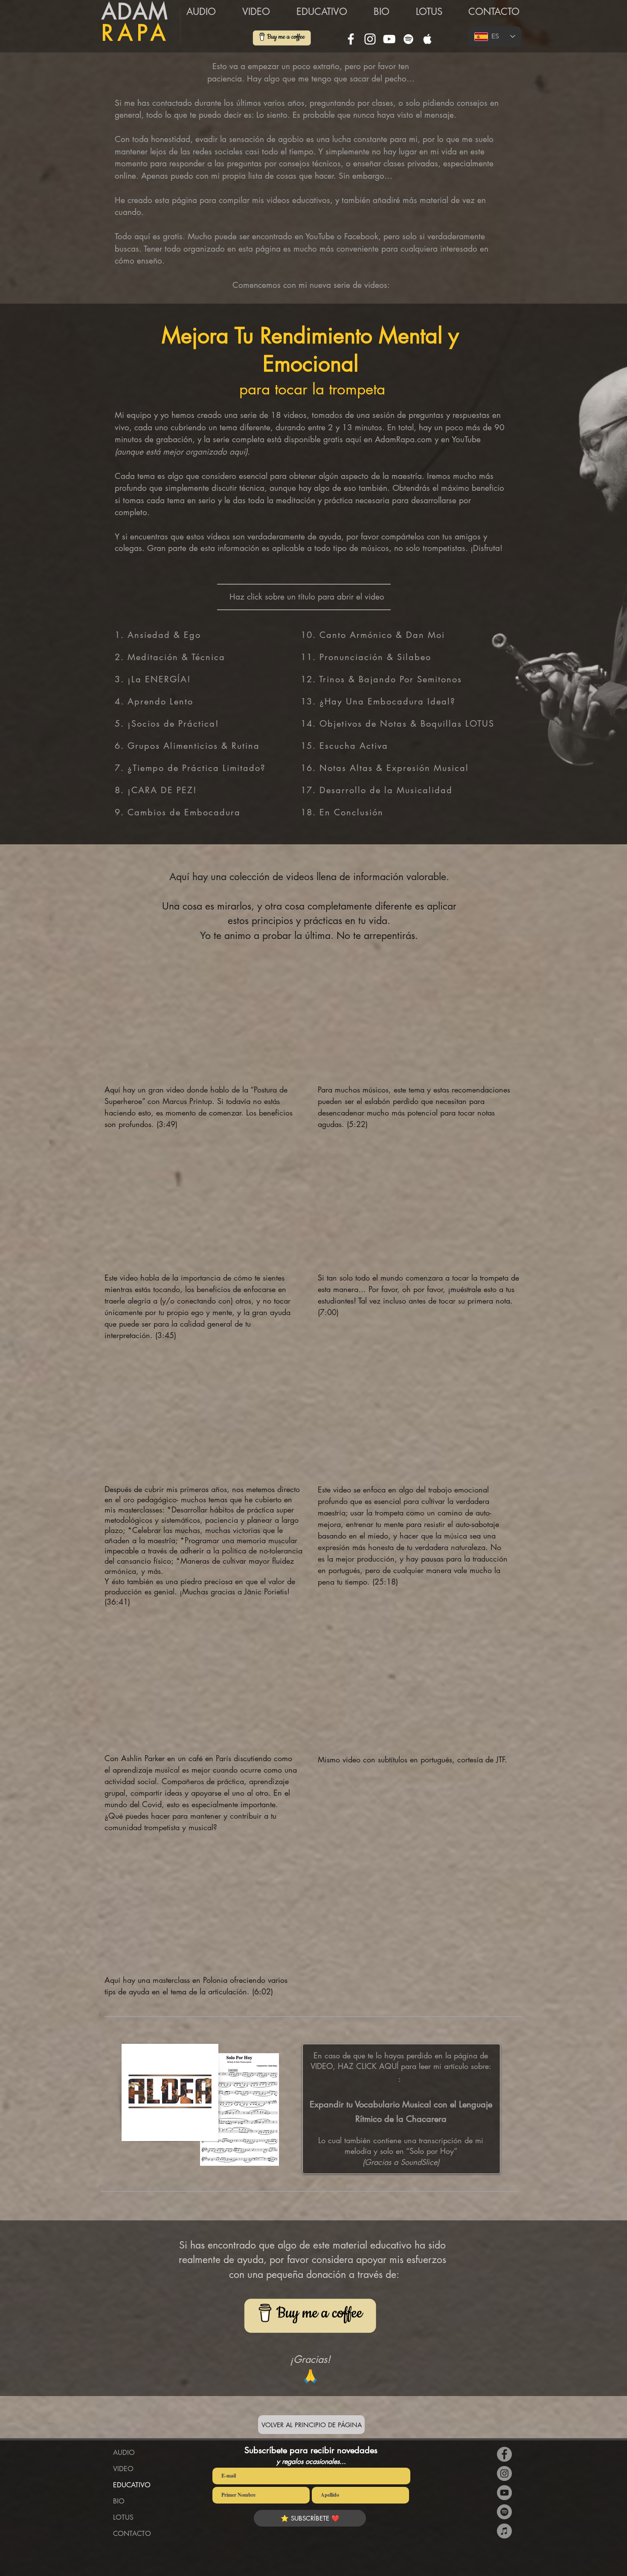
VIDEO (123, 2469)
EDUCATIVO (132, 2485)
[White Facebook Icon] (351, 39)
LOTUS (123, 2517)
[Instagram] (504, 2473)
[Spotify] (504, 2512)
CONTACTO (132, 2534)
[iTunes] (504, 2531)
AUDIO (124, 2453)
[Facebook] (504, 2454)
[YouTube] (389, 39)
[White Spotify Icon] (408, 39)
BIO (119, 2501)
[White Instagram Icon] (370, 39)
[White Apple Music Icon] (428, 39)
